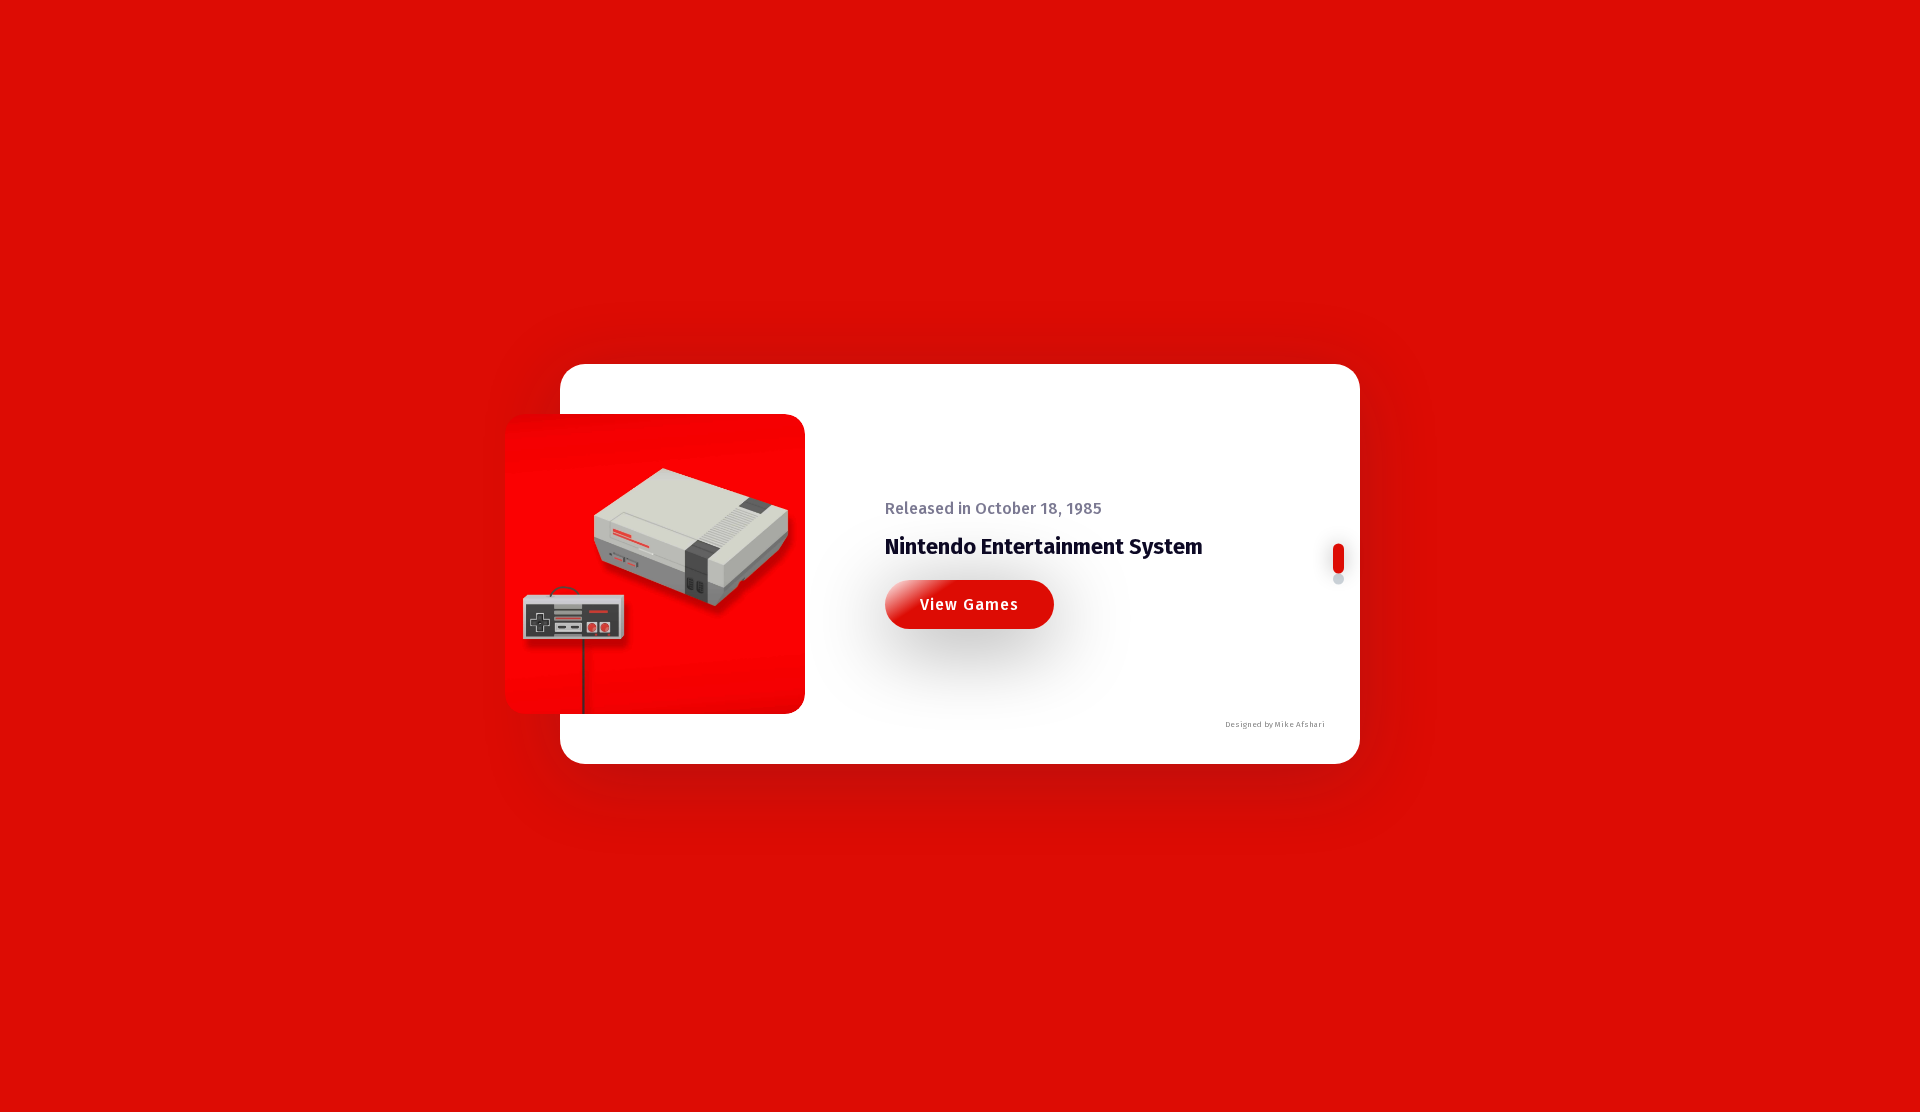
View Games (969, 604)
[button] (1338, 559)
